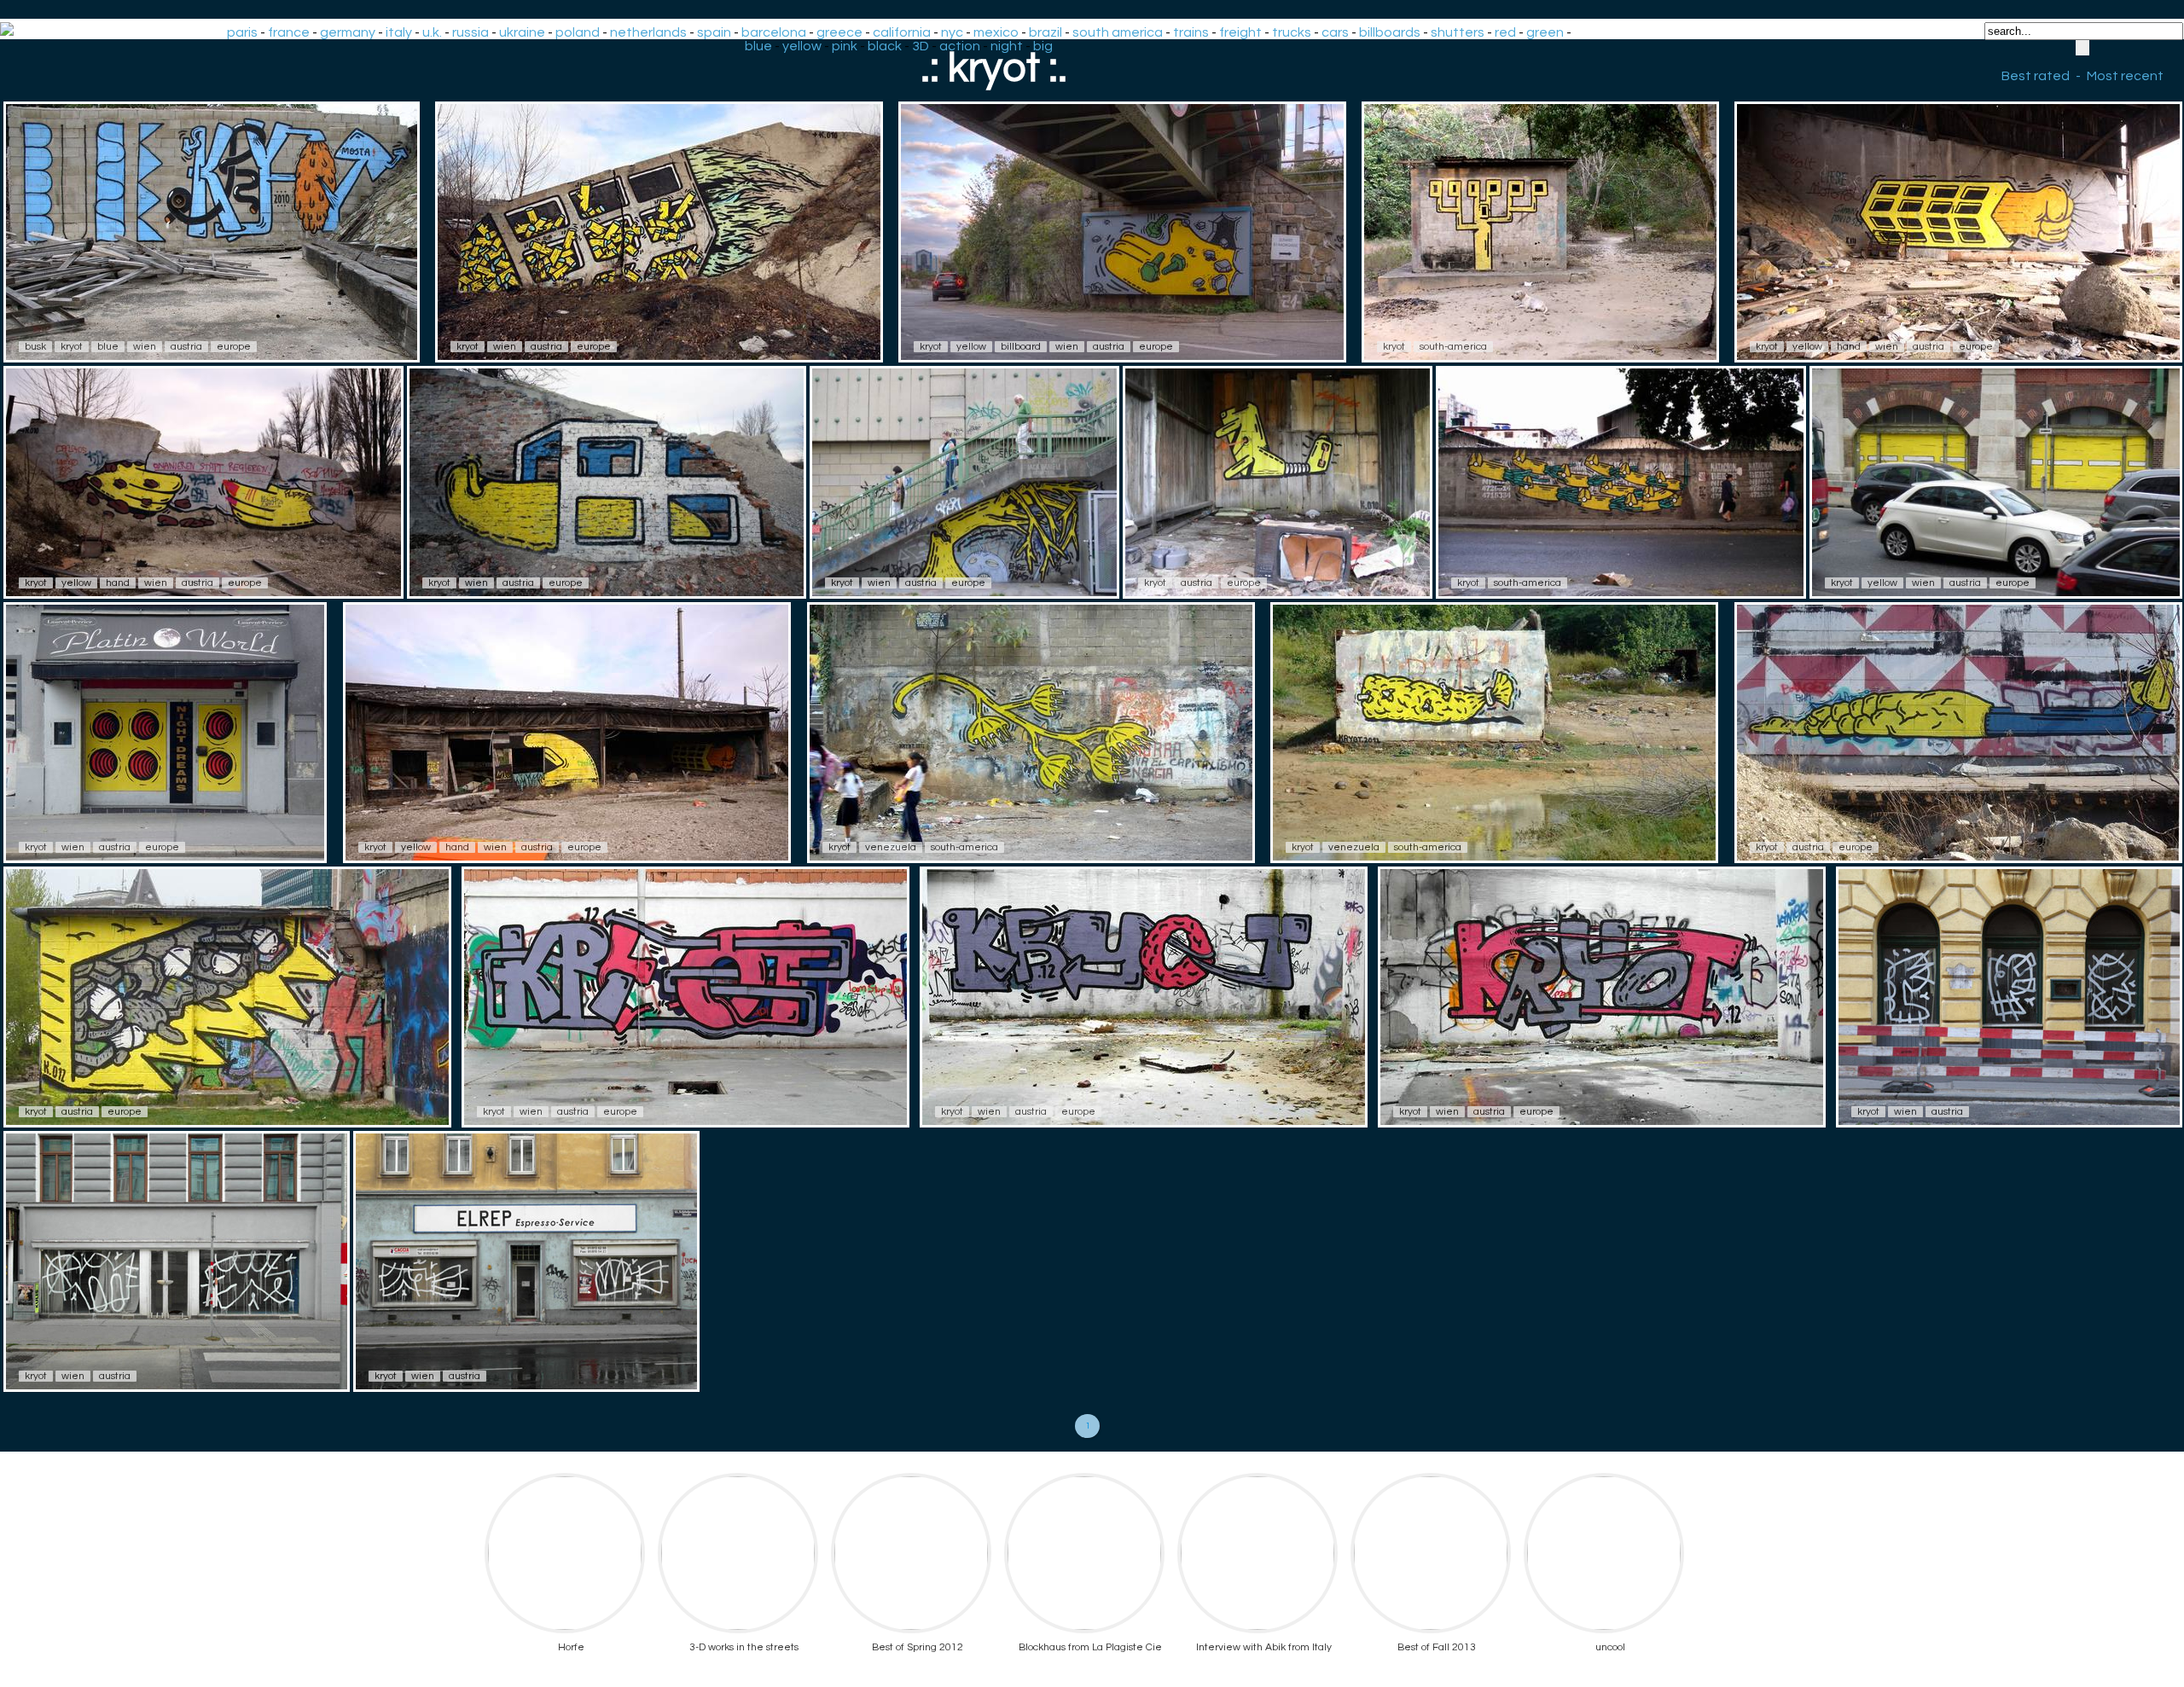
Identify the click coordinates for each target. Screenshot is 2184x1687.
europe (234, 347)
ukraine (522, 32)
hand (1849, 347)
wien (145, 347)
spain (714, 32)
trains (1191, 32)
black (885, 46)
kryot (72, 347)
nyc (952, 32)
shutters (1458, 32)
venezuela (891, 847)
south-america (1453, 347)
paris (242, 32)
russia (470, 32)
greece (839, 32)
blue (758, 46)
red (1505, 32)
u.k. (432, 32)
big (1043, 46)
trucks (1292, 32)
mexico (996, 32)
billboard (1021, 347)
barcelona (774, 32)
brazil (1046, 32)
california (902, 32)
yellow (802, 46)
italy (399, 32)
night (1007, 46)
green (1545, 32)
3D (921, 46)
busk (35, 347)
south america (1118, 32)
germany (348, 32)
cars (1335, 32)
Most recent (2125, 76)
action (960, 46)
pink (845, 46)
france (289, 32)
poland (578, 32)
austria (186, 347)
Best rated (2036, 76)
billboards (1390, 32)
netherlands (648, 32)
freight (1240, 32)
